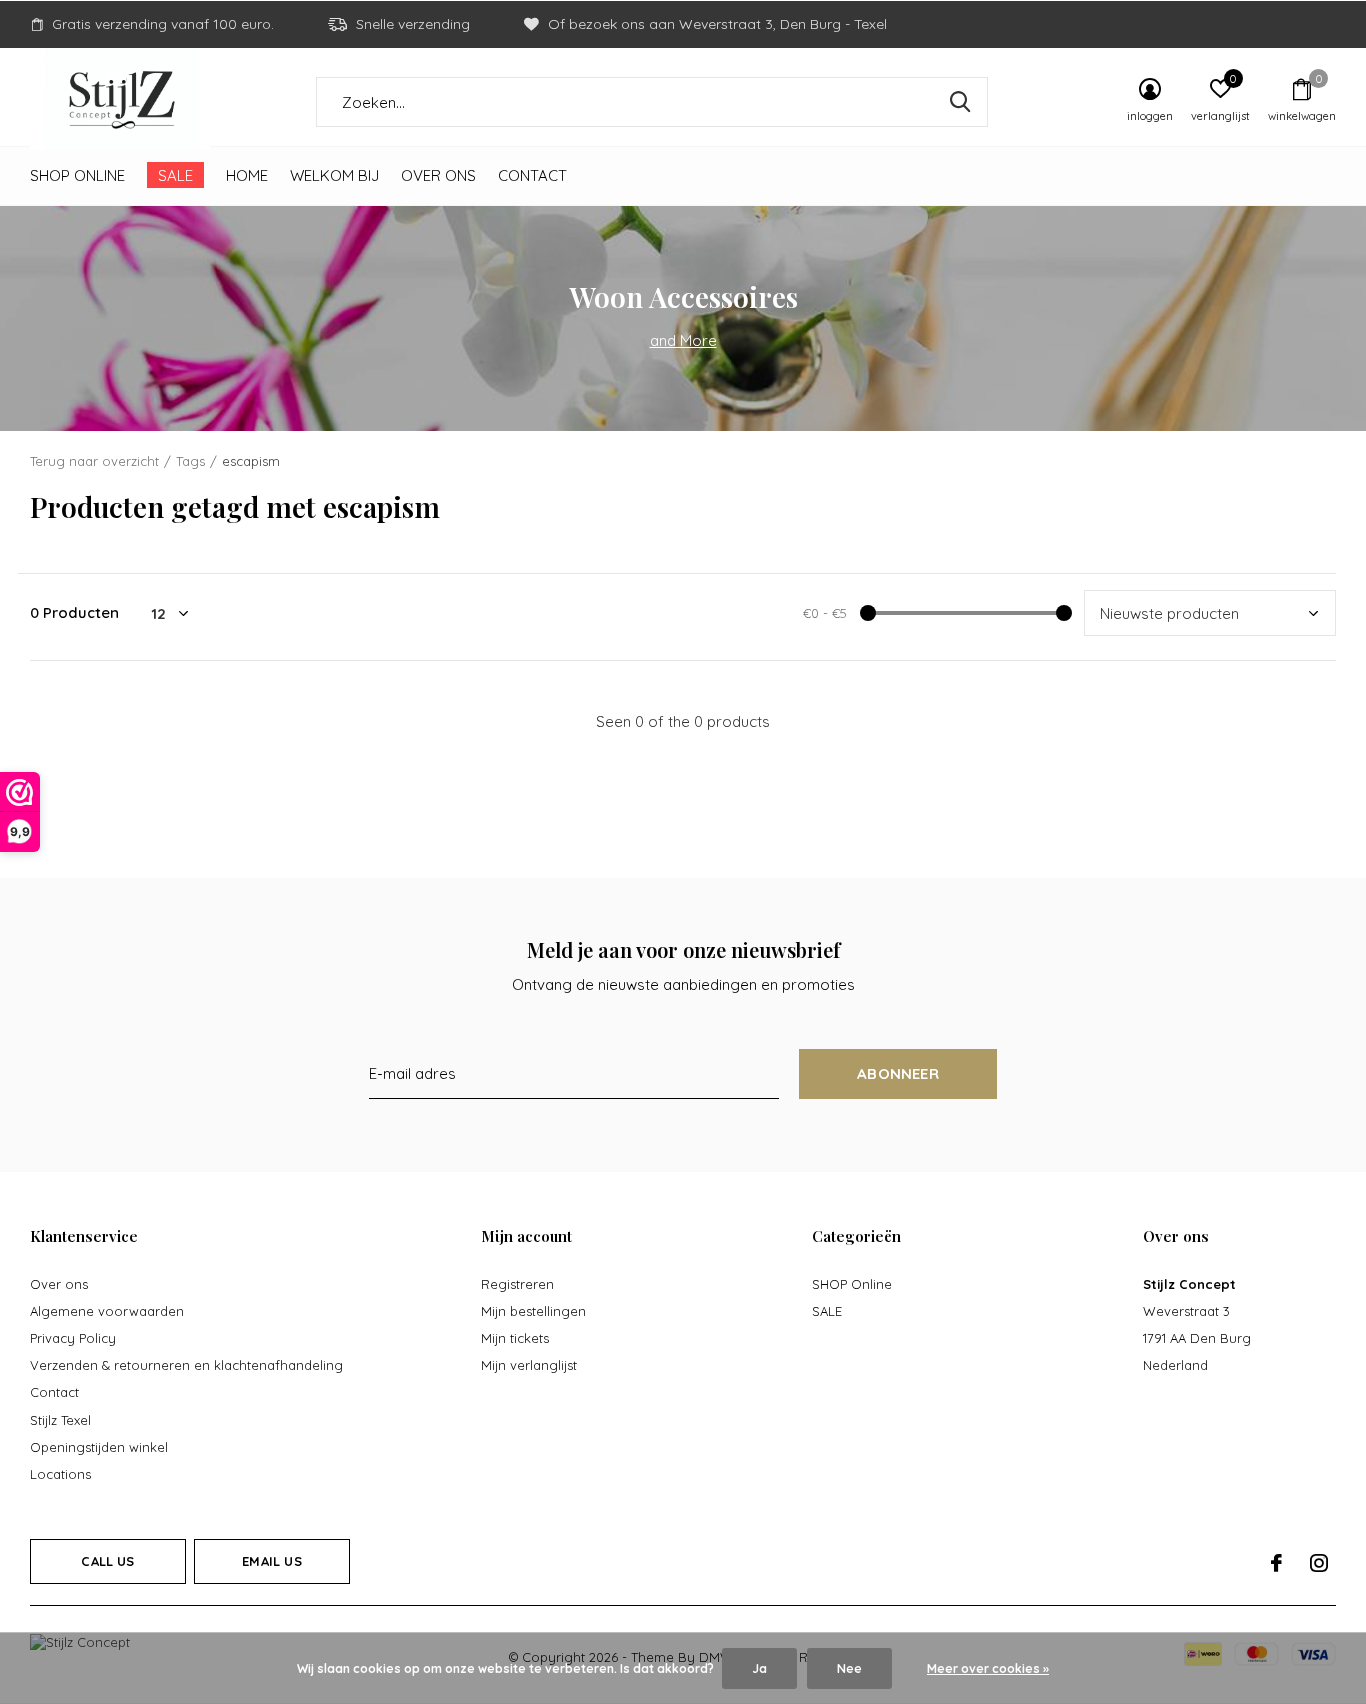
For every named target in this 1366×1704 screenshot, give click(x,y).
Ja (759, 1668)
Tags (190, 461)
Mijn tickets (515, 1338)
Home (247, 175)
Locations (60, 1474)
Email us (271, 1561)
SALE (175, 175)
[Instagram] (1319, 1563)
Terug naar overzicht (94, 461)
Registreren (517, 1284)
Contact (532, 175)
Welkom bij (334, 175)
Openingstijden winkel (99, 1447)
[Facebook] (1276, 1563)
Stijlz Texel (60, 1420)
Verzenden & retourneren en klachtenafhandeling (186, 1365)
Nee (849, 1668)
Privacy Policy (73, 1338)
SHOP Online (77, 175)
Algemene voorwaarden (107, 1311)
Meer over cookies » (988, 1668)
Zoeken (960, 102)
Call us (107, 1561)
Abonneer (898, 1073)
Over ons (438, 175)
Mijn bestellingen (533, 1311)
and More (683, 340)
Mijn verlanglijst (529, 1365)
